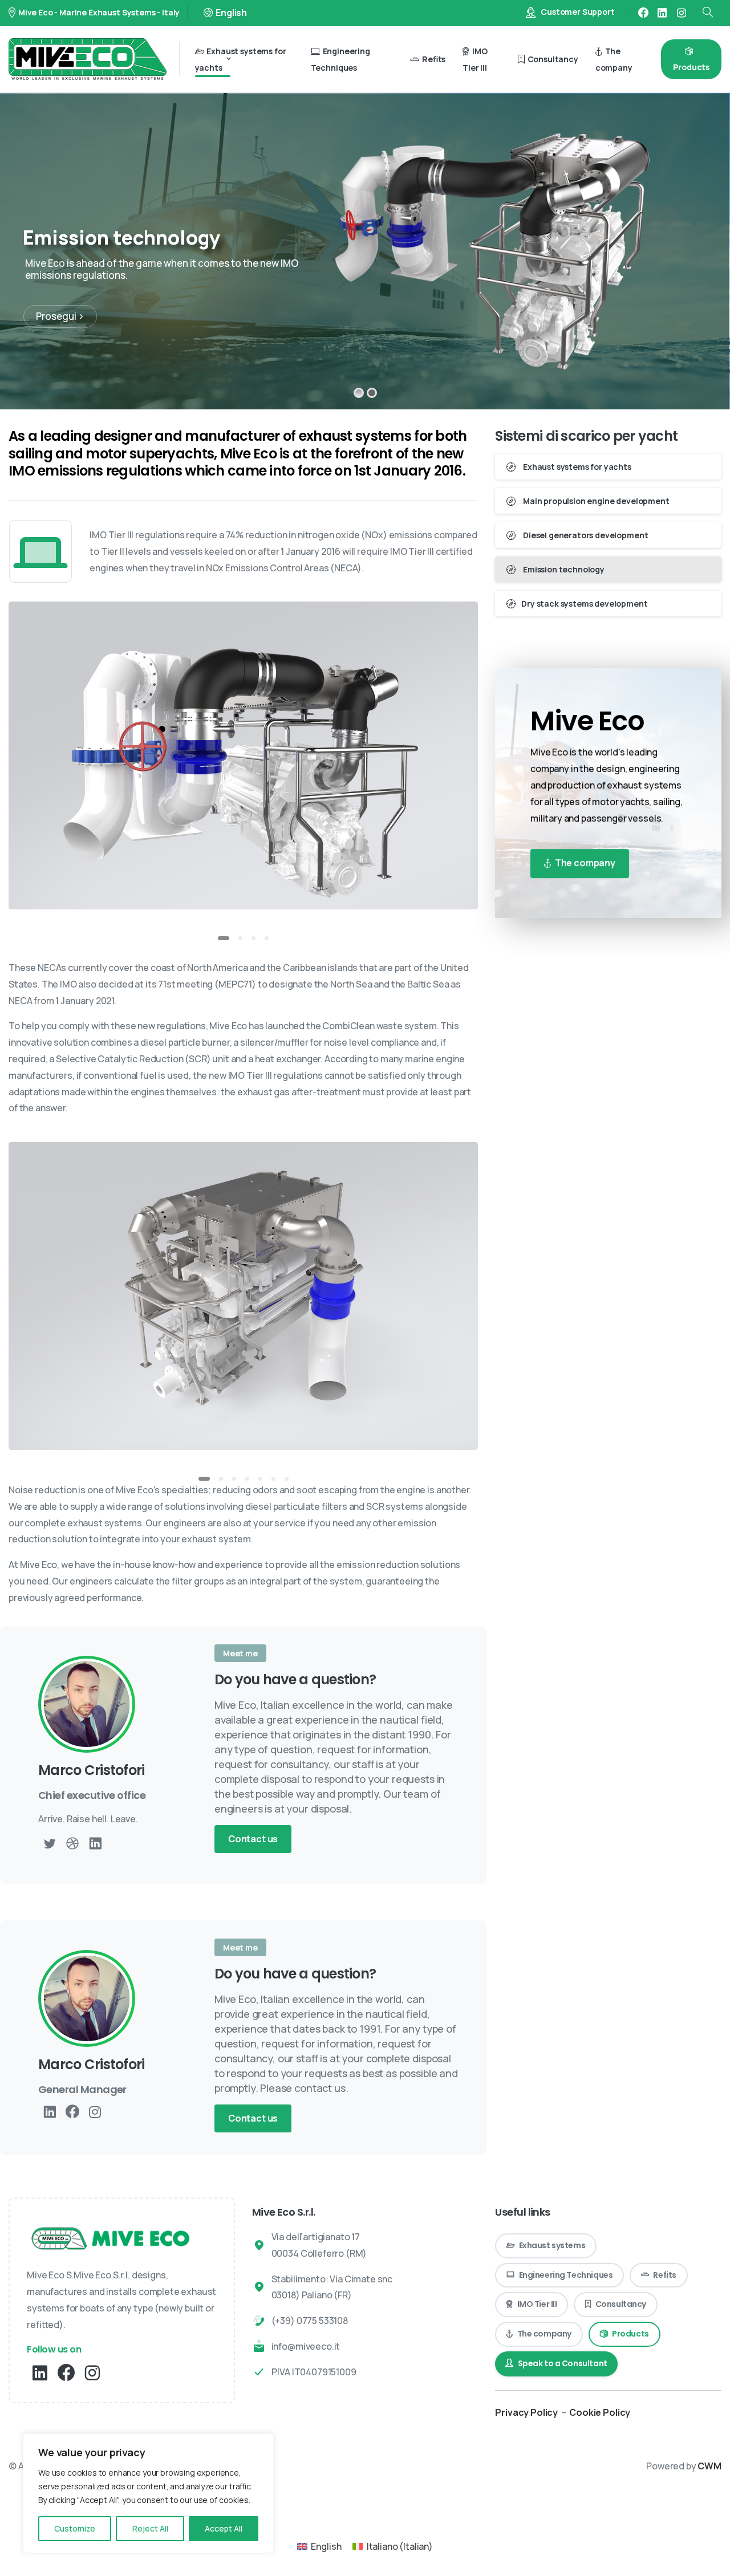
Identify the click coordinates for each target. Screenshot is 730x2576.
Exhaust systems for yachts (576, 467)
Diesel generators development (585, 535)
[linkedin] (662, 13)
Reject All (150, 2528)
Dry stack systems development (584, 604)
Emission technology (563, 569)
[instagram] (682, 13)
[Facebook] (643, 13)
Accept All (224, 2528)
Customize (75, 2528)
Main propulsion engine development (595, 501)
